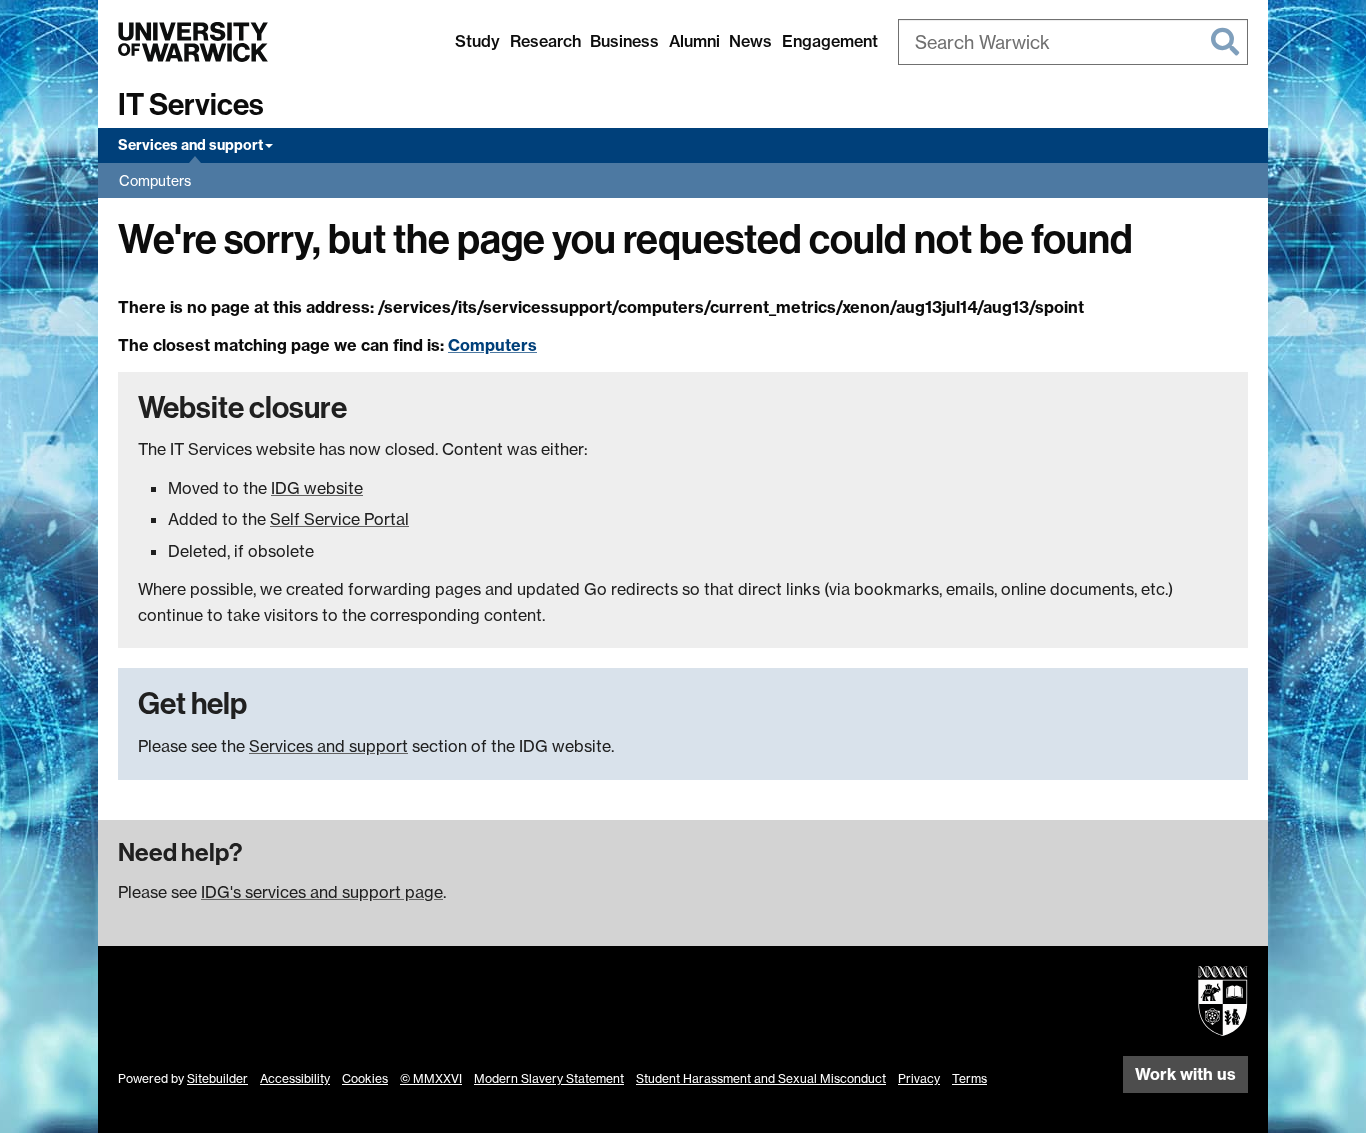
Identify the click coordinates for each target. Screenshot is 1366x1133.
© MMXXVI (431, 1078)
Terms (969, 1078)
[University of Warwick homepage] (193, 42)
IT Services (191, 105)
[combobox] (1073, 42)
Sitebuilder (217, 1078)
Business (624, 41)
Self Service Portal (339, 519)
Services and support (190, 145)
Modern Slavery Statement (549, 1078)
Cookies (365, 1078)
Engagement (830, 41)
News (750, 41)
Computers (155, 180)
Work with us (1185, 1074)
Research (545, 41)
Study (477, 41)
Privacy (919, 1078)
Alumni (694, 41)
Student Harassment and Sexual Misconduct (761, 1078)
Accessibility (295, 1078)
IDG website (317, 488)
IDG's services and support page (322, 892)
